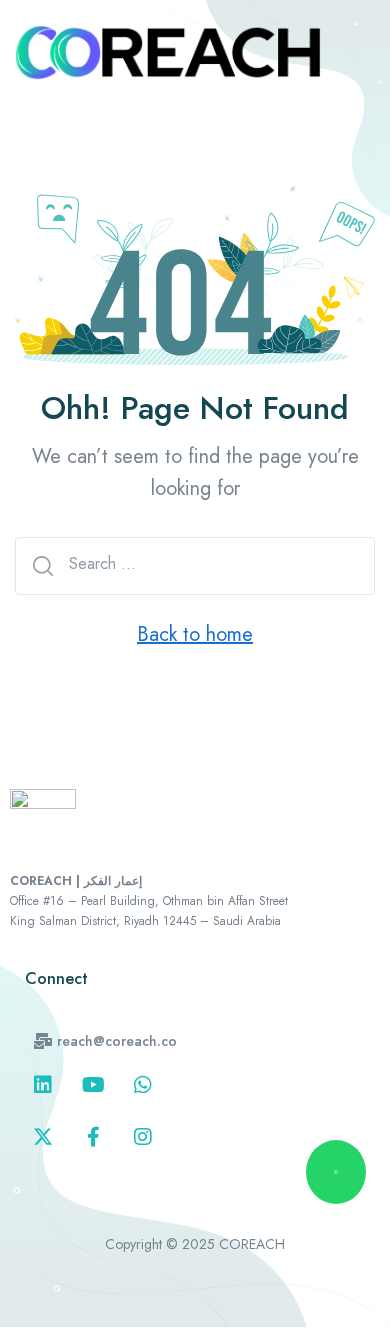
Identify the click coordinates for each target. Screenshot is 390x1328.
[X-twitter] (43, 1137)
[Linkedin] (43, 1085)
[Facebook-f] (93, 1137)
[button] (105, 1041)
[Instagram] (143, 1137)
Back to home (195, 634)
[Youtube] (93, 1085)
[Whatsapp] (143, 1085)
